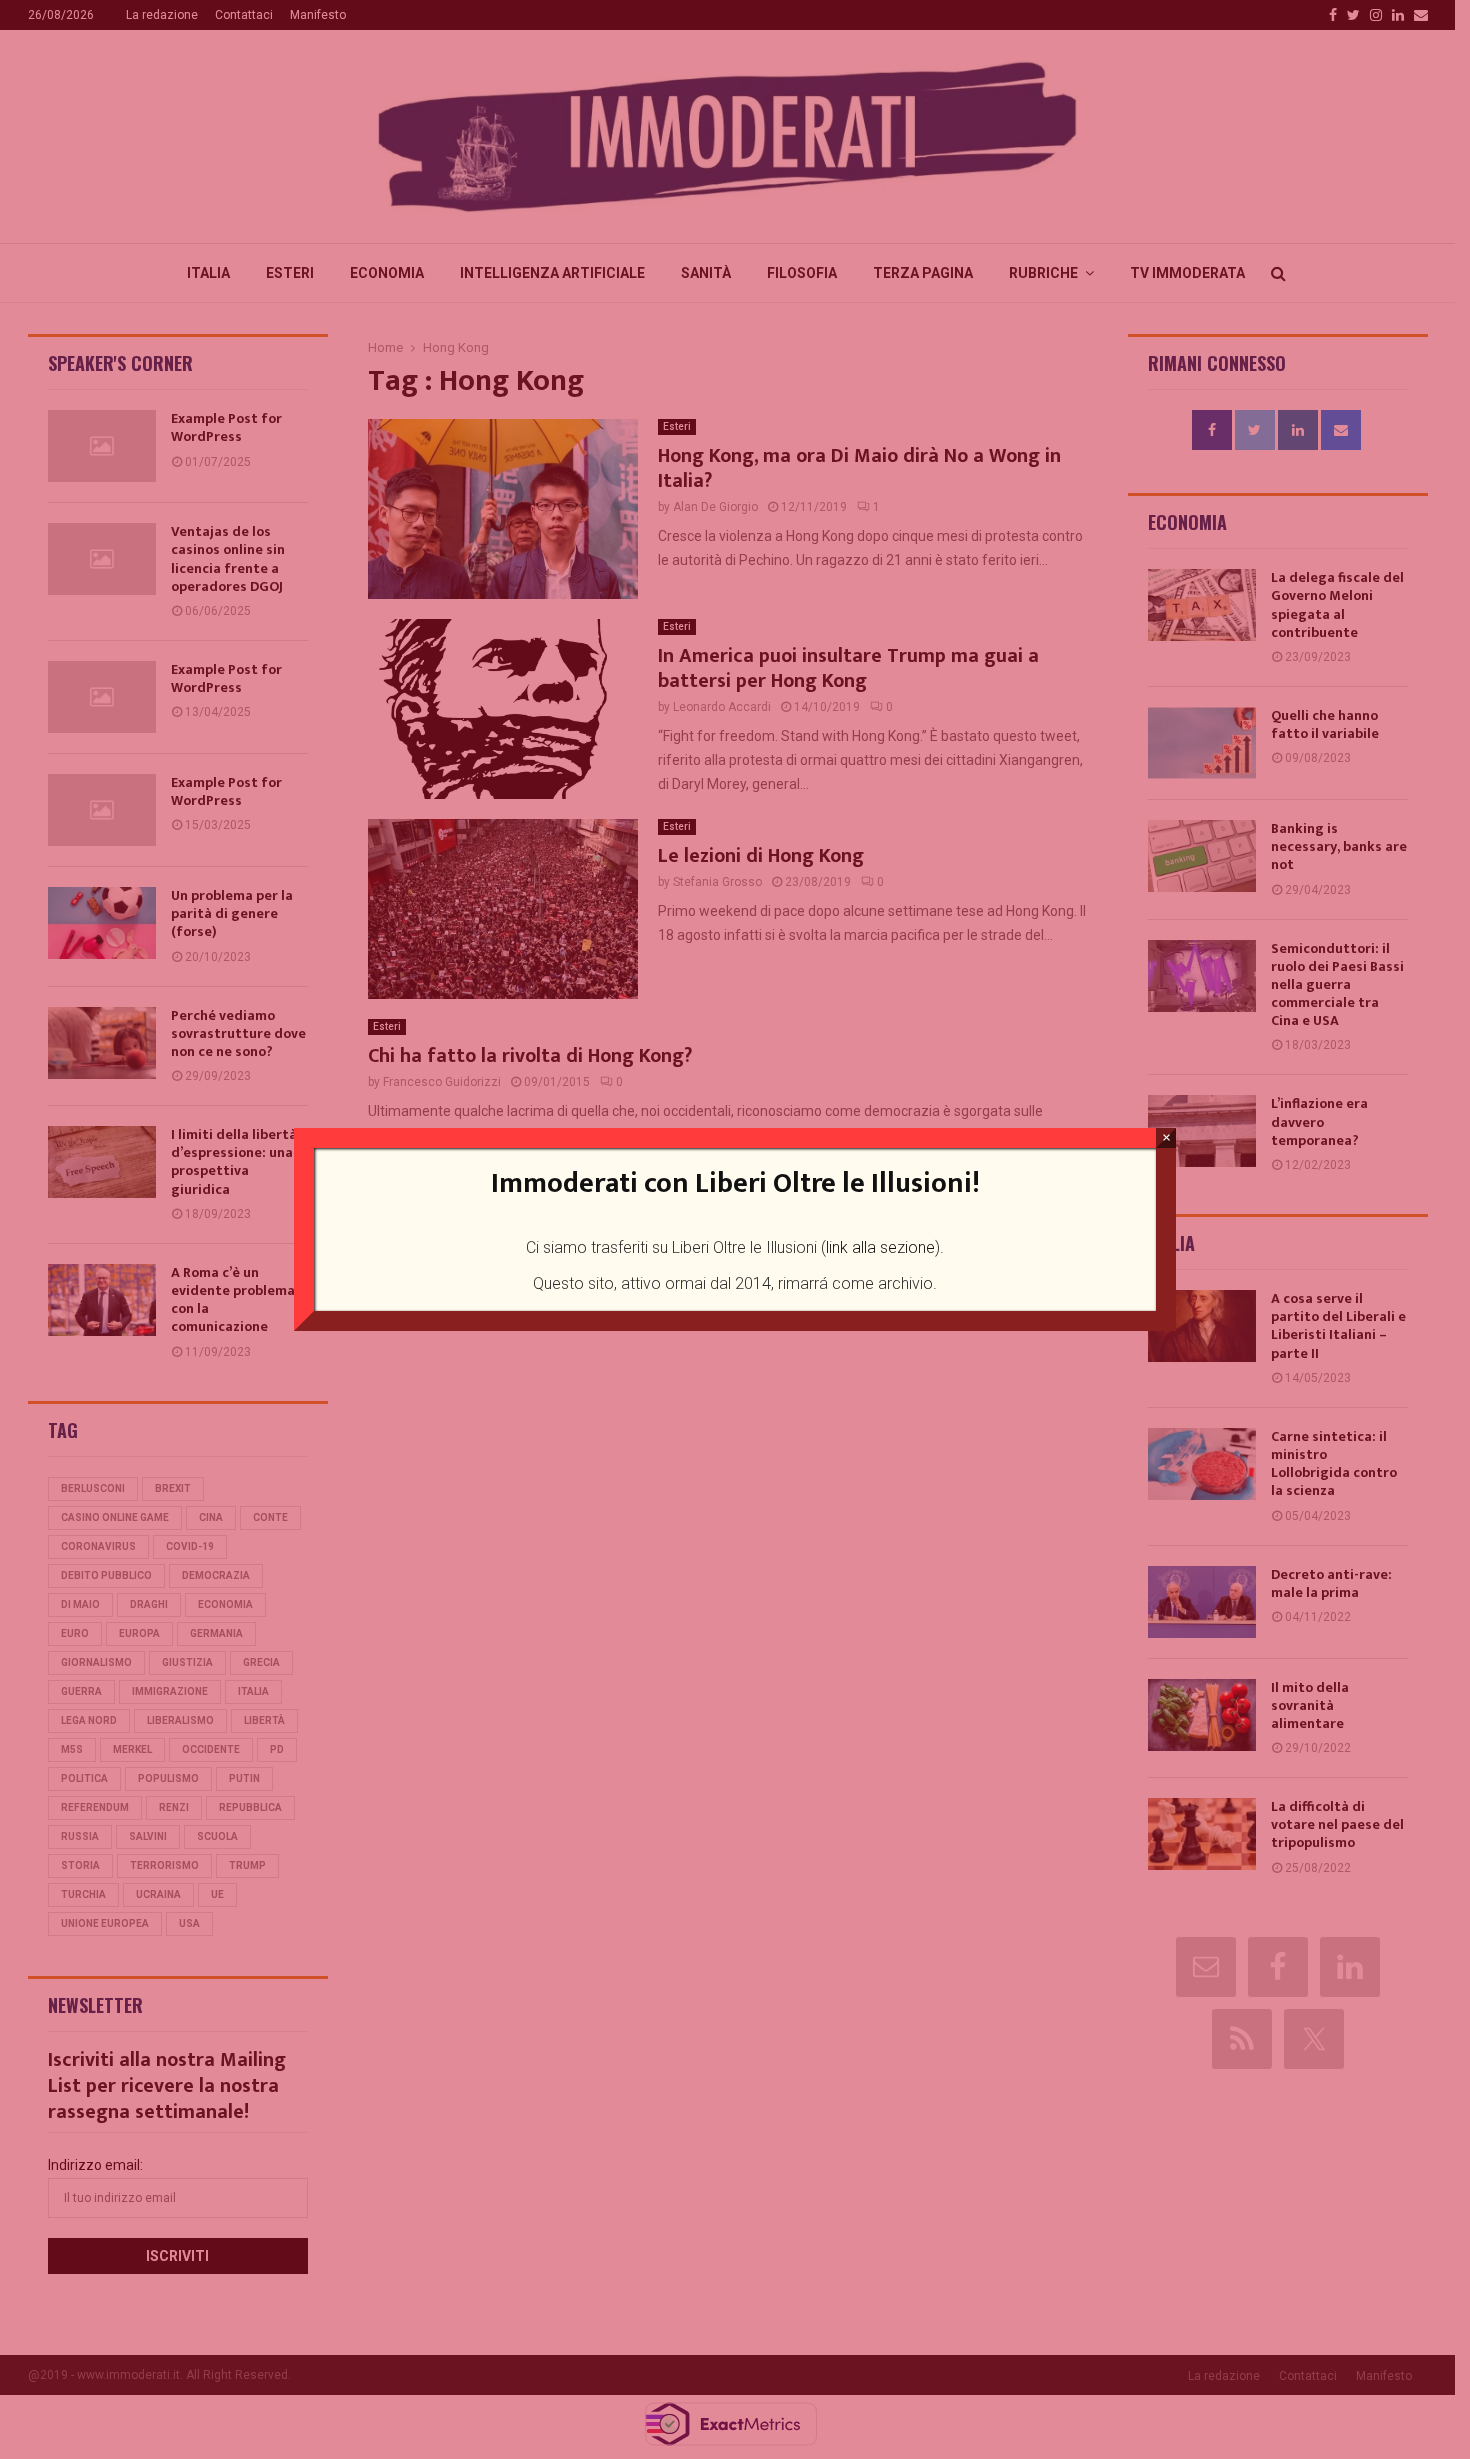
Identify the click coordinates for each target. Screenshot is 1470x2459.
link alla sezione (880, 1247)
